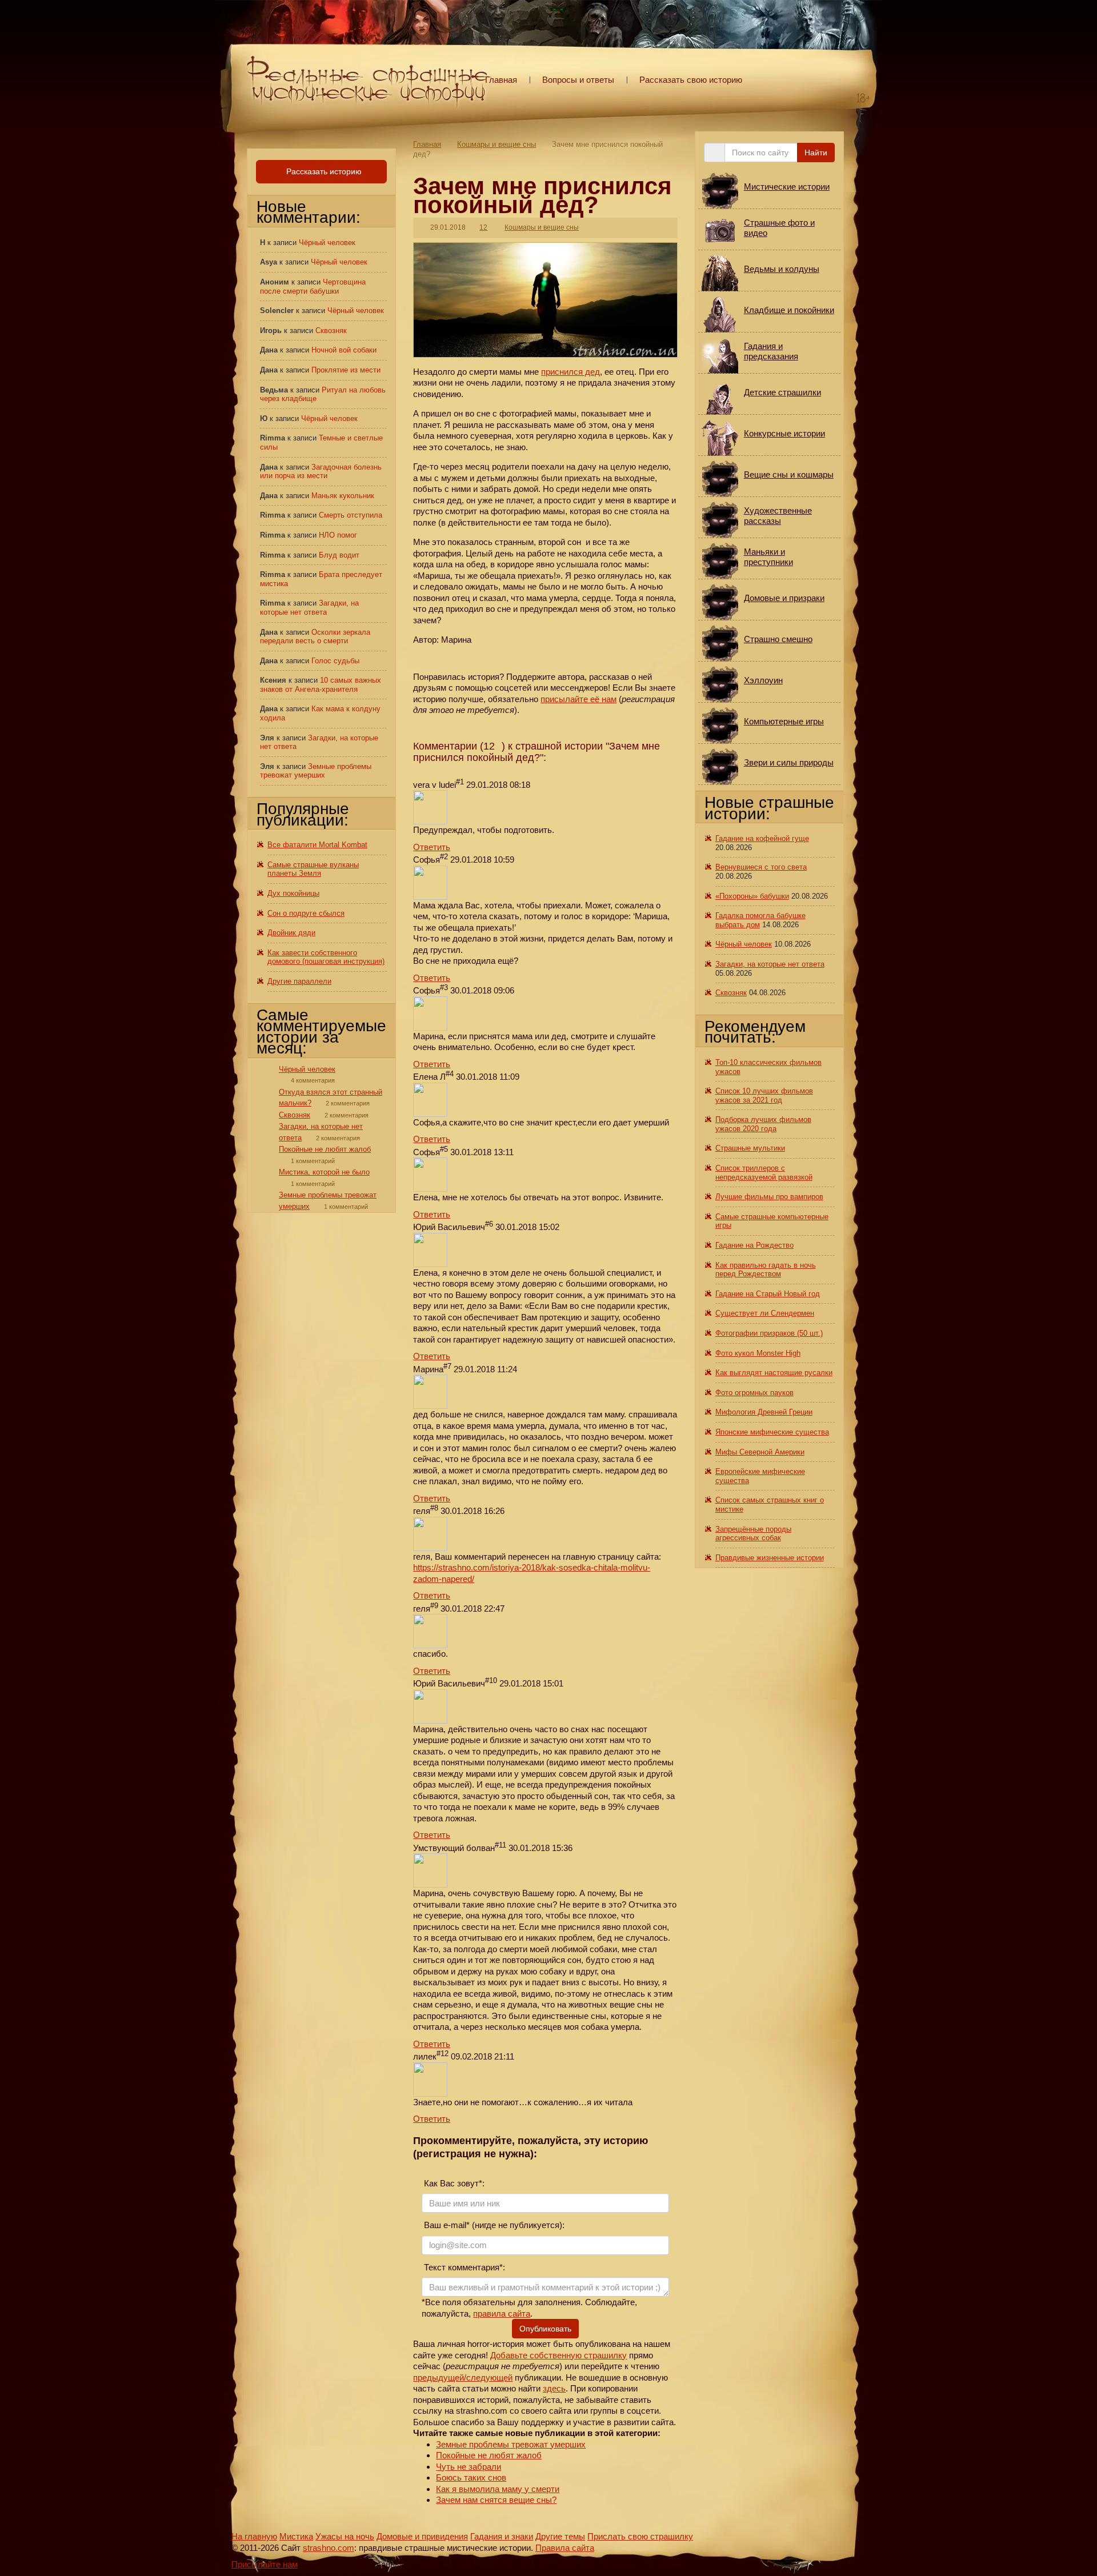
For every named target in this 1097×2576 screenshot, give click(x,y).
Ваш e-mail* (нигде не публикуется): (493, 2225)
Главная (501, 80)
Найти (816, 153)
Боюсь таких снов (471, 2477)
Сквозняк (331, 330)
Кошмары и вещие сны (497, 144)
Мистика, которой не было (324, 1172)
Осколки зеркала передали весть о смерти (315, 637)
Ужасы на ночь (345, 2536)
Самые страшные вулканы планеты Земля (313, 869)
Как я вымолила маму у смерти (498, 2489)
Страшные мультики (750, 1148)
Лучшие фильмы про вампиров (769, 1197)
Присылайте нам (265, 2564)
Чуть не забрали (469, 2467)
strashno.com (329, 2548)
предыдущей (439, 2377)
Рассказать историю (323, 171)
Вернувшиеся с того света (761, 867)
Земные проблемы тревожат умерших (511, 2444)
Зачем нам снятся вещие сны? (496, 2500)
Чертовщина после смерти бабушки (313, 287)
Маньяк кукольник (343, 496)
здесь (554, 2388)
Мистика (296, 2536)
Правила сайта (565, 2548)
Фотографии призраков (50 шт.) (769, 1333)
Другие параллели (299, 981)
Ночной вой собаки (344, 350)
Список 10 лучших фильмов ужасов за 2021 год (764, 1095)
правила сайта (502, 2313)
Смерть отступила (351, 515)
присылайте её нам (578, 699)
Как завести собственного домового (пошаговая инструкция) (326, 957)
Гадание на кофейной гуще (762, 838)
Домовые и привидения (422, 2536)
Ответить (432, 847)
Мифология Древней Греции (764, 1412)
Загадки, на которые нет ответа (309, 608)
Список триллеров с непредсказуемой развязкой (764, 1173)
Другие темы (560, 2536)
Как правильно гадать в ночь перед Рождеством (766, 1270)
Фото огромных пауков (754, 1393)
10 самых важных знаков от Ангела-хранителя (321, 685)
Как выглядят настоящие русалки (774, 1373)
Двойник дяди (291, 933)
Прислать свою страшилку (640, 2536)
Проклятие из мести (346, 370)
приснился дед (570, 372)
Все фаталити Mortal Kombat (317, 845)
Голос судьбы (335, 661)
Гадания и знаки (502, 2536)
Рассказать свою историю (691, 80)
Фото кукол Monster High (758, 1353)
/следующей (488, 2377)
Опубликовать (545, 2329)
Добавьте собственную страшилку (558, 2355)
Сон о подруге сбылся (306, 913)
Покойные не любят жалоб (489, 2455)
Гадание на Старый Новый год (768, 1294)
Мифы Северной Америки (760, 1452)
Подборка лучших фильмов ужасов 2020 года (763, 1124)
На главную (254, 2536)
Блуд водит (339, 555)
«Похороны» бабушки (752, 896)
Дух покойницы (293, 893)
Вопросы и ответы (578, 80)
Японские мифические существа (772, 1432)
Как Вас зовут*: (453, 2183)
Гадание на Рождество (754, 1245)
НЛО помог (338, 535)
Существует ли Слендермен (765, 1313)
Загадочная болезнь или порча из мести (321, 472)
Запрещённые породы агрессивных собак (753, 1534)
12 (483, 227)
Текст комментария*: (463, 2267)
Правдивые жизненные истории (770, 1558)
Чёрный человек (327, 243)
